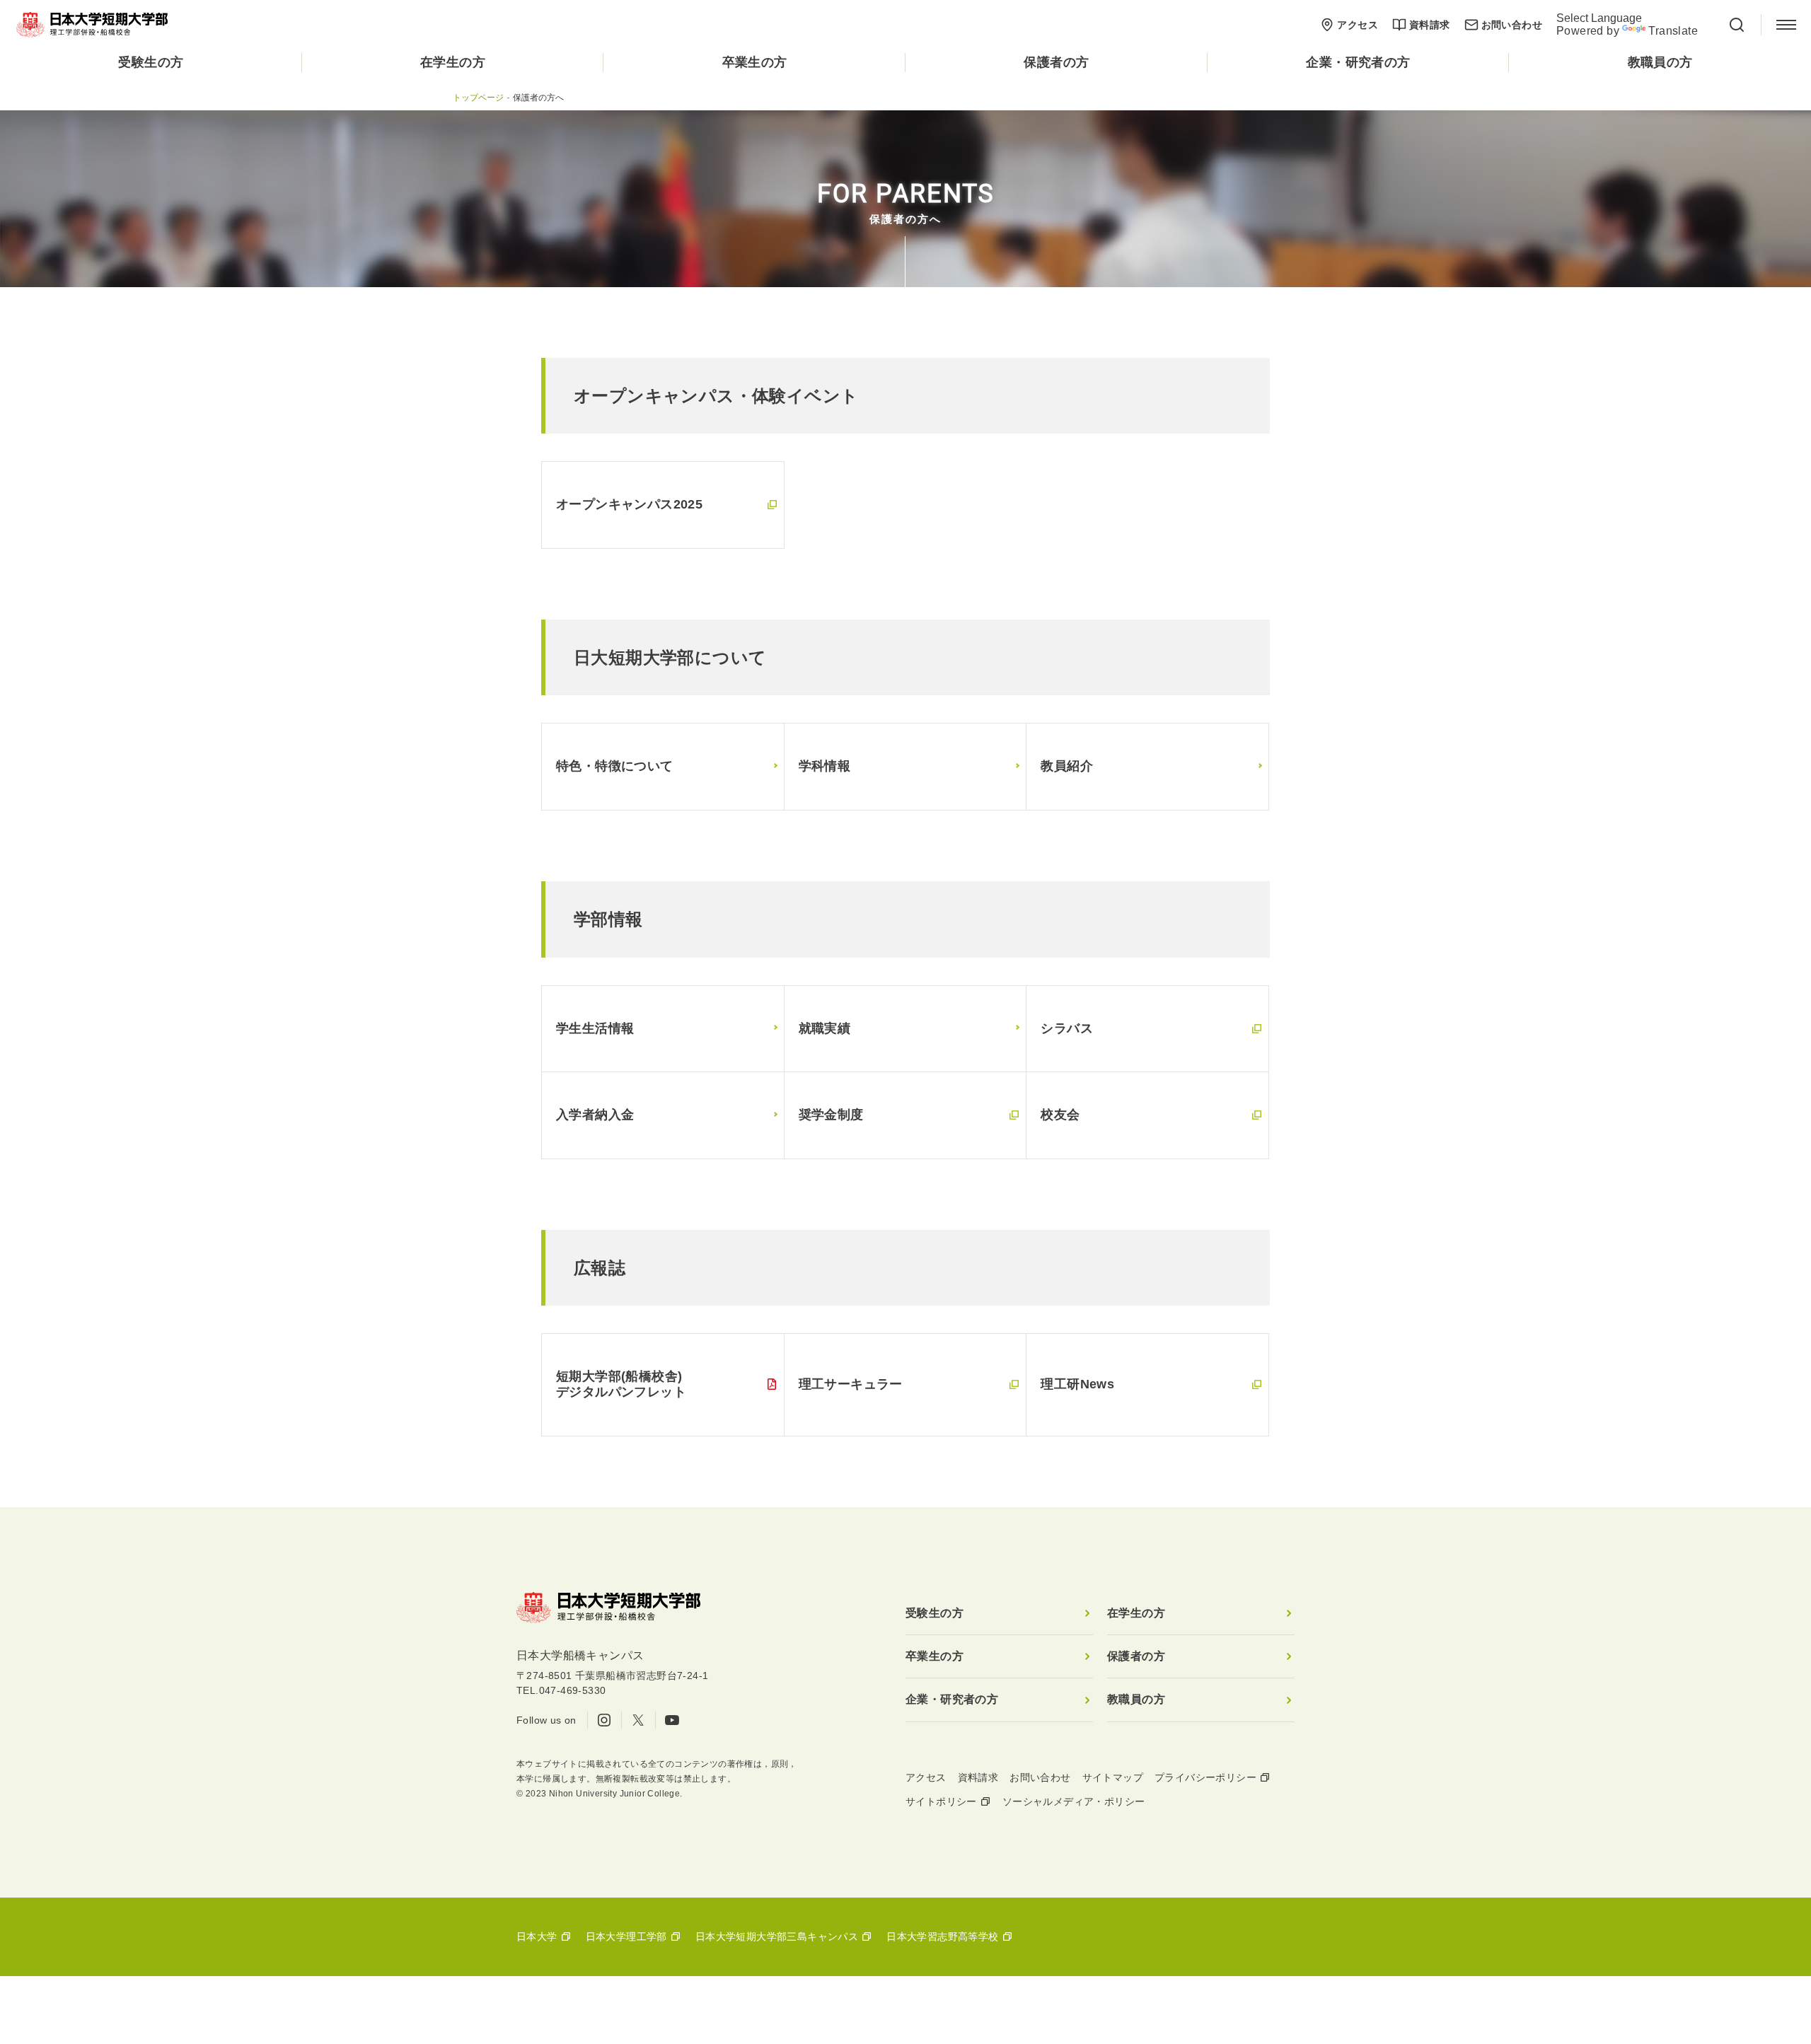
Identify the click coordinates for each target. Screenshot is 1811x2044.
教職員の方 (1660, 62)
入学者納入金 (595, 1115)
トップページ (478, 98)
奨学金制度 (831, 1115)
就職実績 (825, 1028)
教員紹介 (1067, 766)
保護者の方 (1056, 62)
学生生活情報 (595, 1028)
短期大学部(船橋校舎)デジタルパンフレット (621, 1384)
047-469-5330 (573, 1690)
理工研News (1077, 1384)
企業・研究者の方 (1358, 62)
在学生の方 (453, 62)
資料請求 (1430, 25)
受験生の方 (151, 62)
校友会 (1060, 1115)
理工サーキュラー (851, 1384)
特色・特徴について (615, 766)
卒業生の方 (755, 62)
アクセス (1358, 25)
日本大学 (537, 1936)
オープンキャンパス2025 (629, 504)
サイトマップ (1113, 1777)
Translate (1673, 31)
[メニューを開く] (1786, 25)
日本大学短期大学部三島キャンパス (777, 1936)
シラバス (1067, 1028)
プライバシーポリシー (1205, 1777)
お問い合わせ (1512, 25)
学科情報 (825, 766)
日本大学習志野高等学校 (942, 1936)
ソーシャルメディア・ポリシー (1074, 1801)
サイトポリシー (941, 1801)
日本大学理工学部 (626, 1936)
